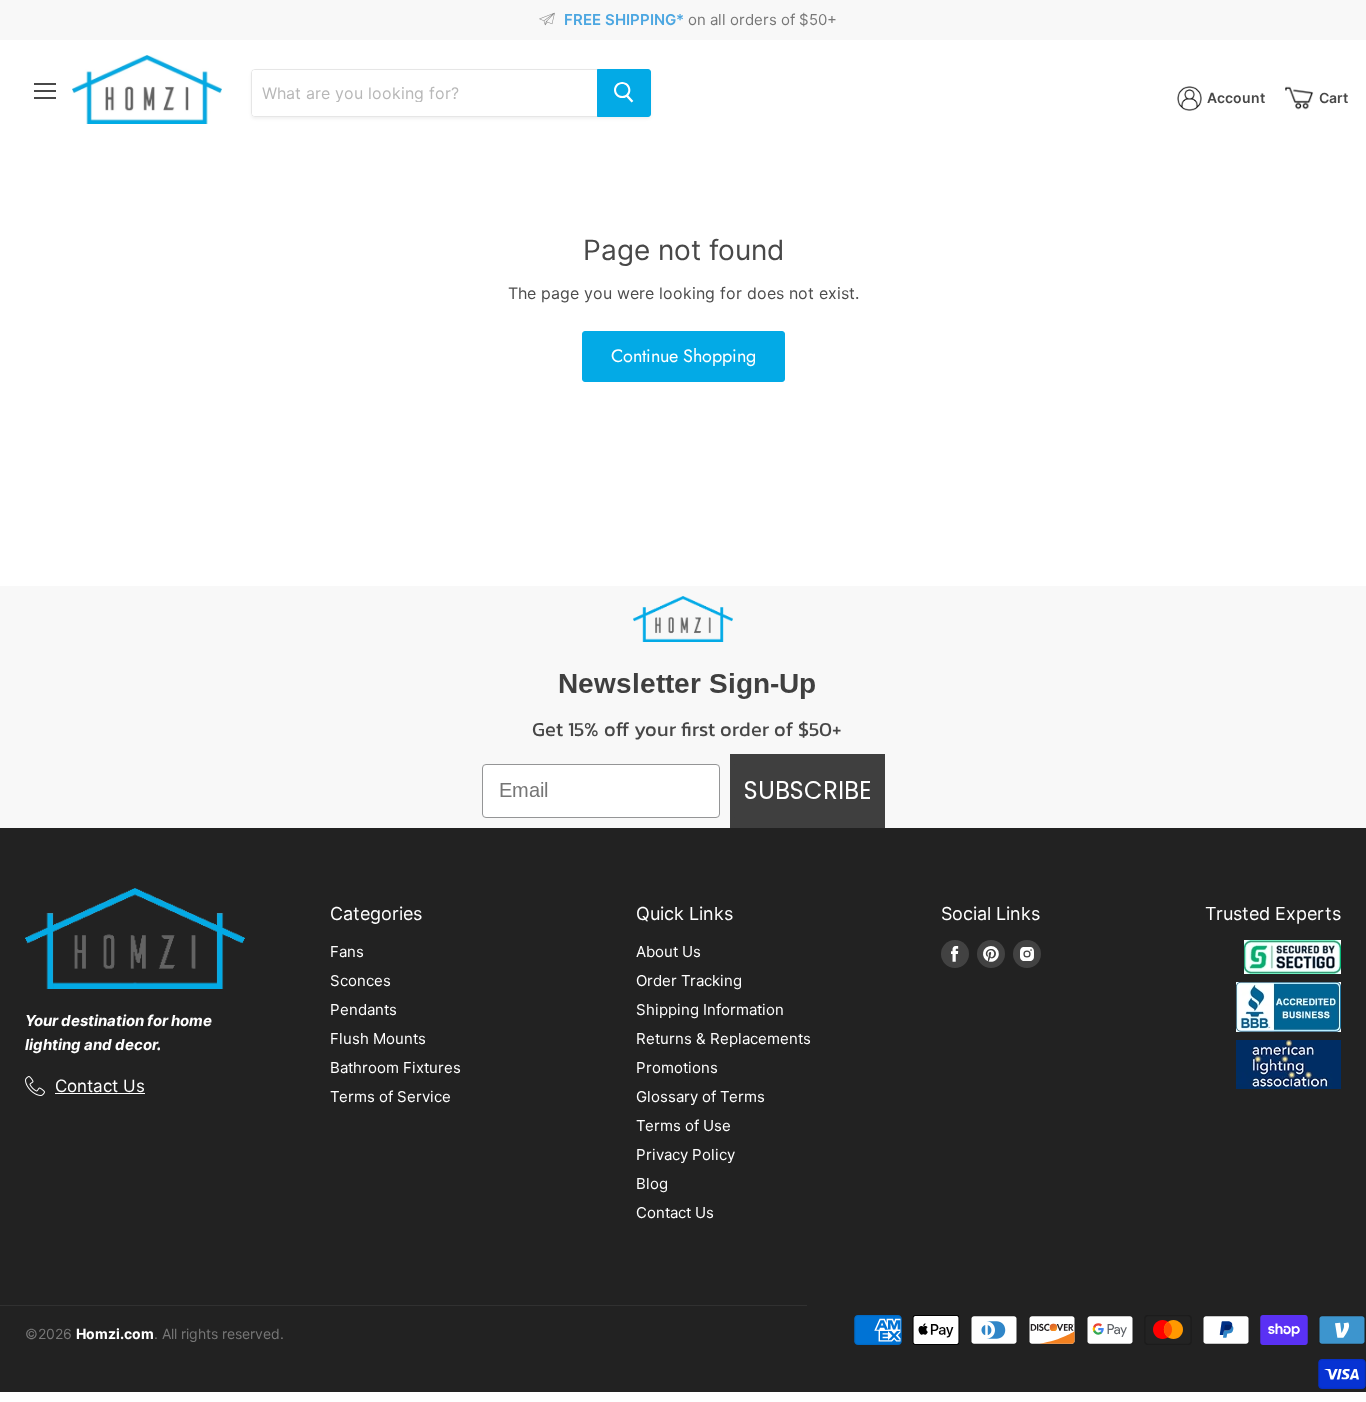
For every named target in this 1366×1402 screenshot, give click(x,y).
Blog (652, 1183)
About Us (668, 951)
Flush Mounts (378, 1038)
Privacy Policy (685, 1154)
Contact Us (100, 1086)
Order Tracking (689, 980)
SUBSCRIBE (807, 790)
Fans (347, 951)
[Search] (624, 93)
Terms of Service (390, 1096)
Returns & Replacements (723, 1038)
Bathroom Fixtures (395, 1067)
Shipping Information (710, 1009)
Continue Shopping (683, 356)
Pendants (363, 1009)
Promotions (677, 1067)
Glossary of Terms (700, 1096)
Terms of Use (683, 1125)
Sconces (360, 980)
